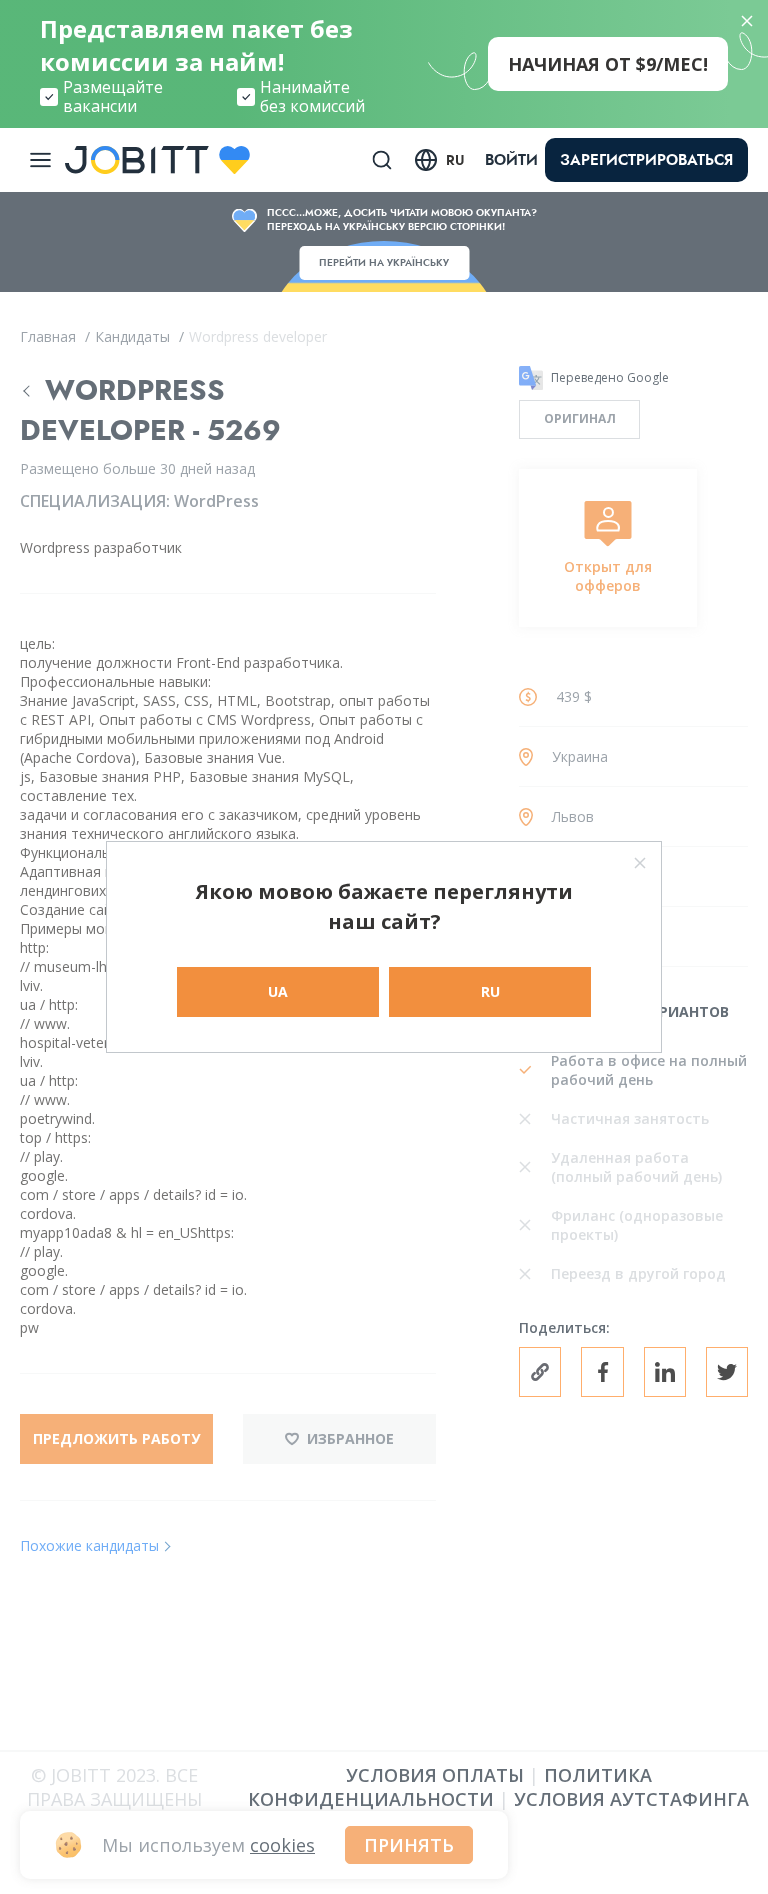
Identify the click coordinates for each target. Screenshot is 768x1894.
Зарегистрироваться (646, 160)
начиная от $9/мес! (608, 64)
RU (490, 991)
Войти (511, 160)
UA (278, 991)
